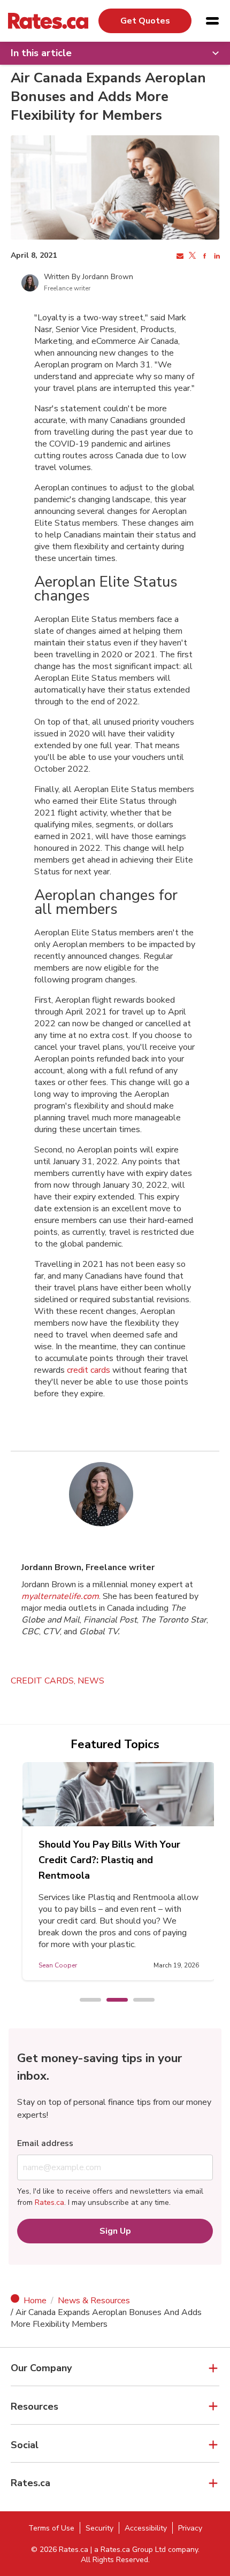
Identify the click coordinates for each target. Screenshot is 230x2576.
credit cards (89, 1370)
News (91, 1681)
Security (99, 2528)
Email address (45, 2143)
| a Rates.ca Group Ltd (128, 2550)
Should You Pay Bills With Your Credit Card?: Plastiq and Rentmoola (109, 1860)
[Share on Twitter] (191, 256)
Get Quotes (145, 21)
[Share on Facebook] (204, 256)
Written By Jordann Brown (89, 277)
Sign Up (115, 2231)
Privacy (190, 2528)
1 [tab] (85, 2001)
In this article (41, 53)
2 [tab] (112, 2001)
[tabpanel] (119, 1871)
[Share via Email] (179, 256)
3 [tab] (139, 2001)
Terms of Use (51, 2528)
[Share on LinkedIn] (216, 256)
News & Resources (94, 2301)
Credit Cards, (44, 1681)
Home (35, 2301)
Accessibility (146, 2528)
